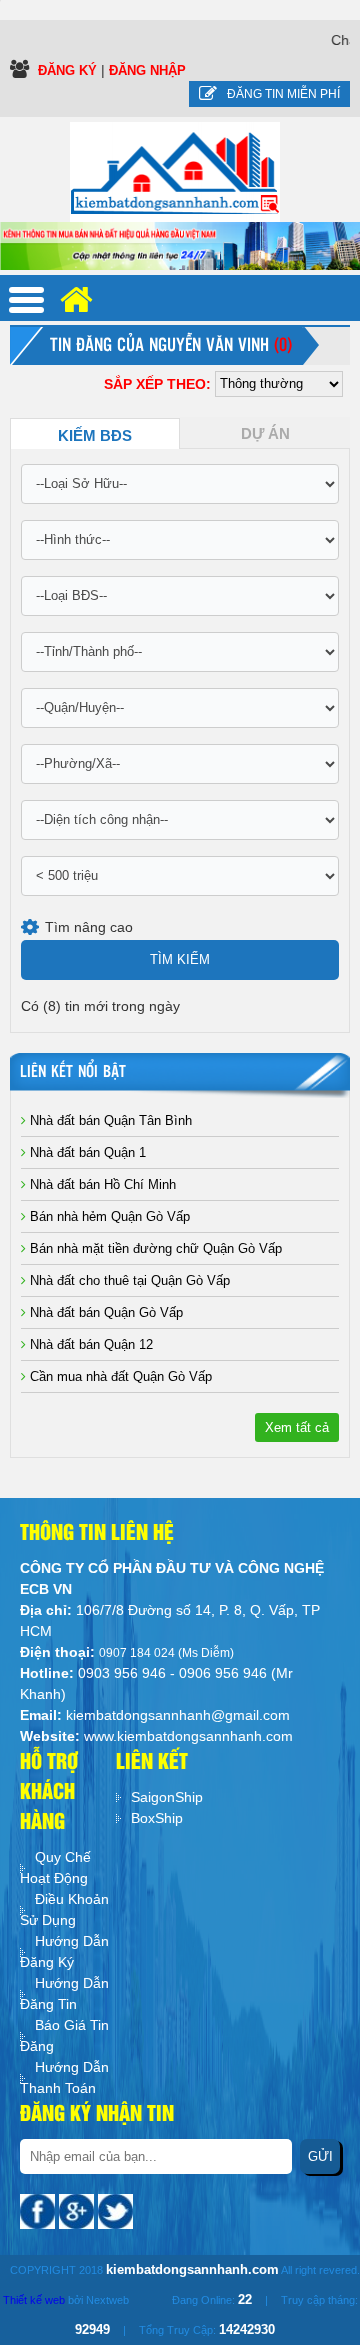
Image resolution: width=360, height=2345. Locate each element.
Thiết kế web (34, 2300)
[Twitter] (115, 2210)
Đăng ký (69, 70)
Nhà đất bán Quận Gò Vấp (104, 1312)
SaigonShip (167, 1797)
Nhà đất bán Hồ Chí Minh (101, 1184)
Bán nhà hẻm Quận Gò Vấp (108, 1216)
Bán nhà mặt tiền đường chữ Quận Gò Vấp (154, 1248)
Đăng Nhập (147, 70)
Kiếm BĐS (95, 436)
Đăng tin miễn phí (283, 94)
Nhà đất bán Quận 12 (89, 1344)
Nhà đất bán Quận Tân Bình (109, 1120)
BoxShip (157, 1818)
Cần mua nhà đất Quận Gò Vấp (119, 1376)
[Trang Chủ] (175, 171)
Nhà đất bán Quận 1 (86, 1152)
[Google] (78, 2210)
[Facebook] (39, 2210)
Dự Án (265, 434)
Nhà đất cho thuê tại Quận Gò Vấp (128, 1280)
